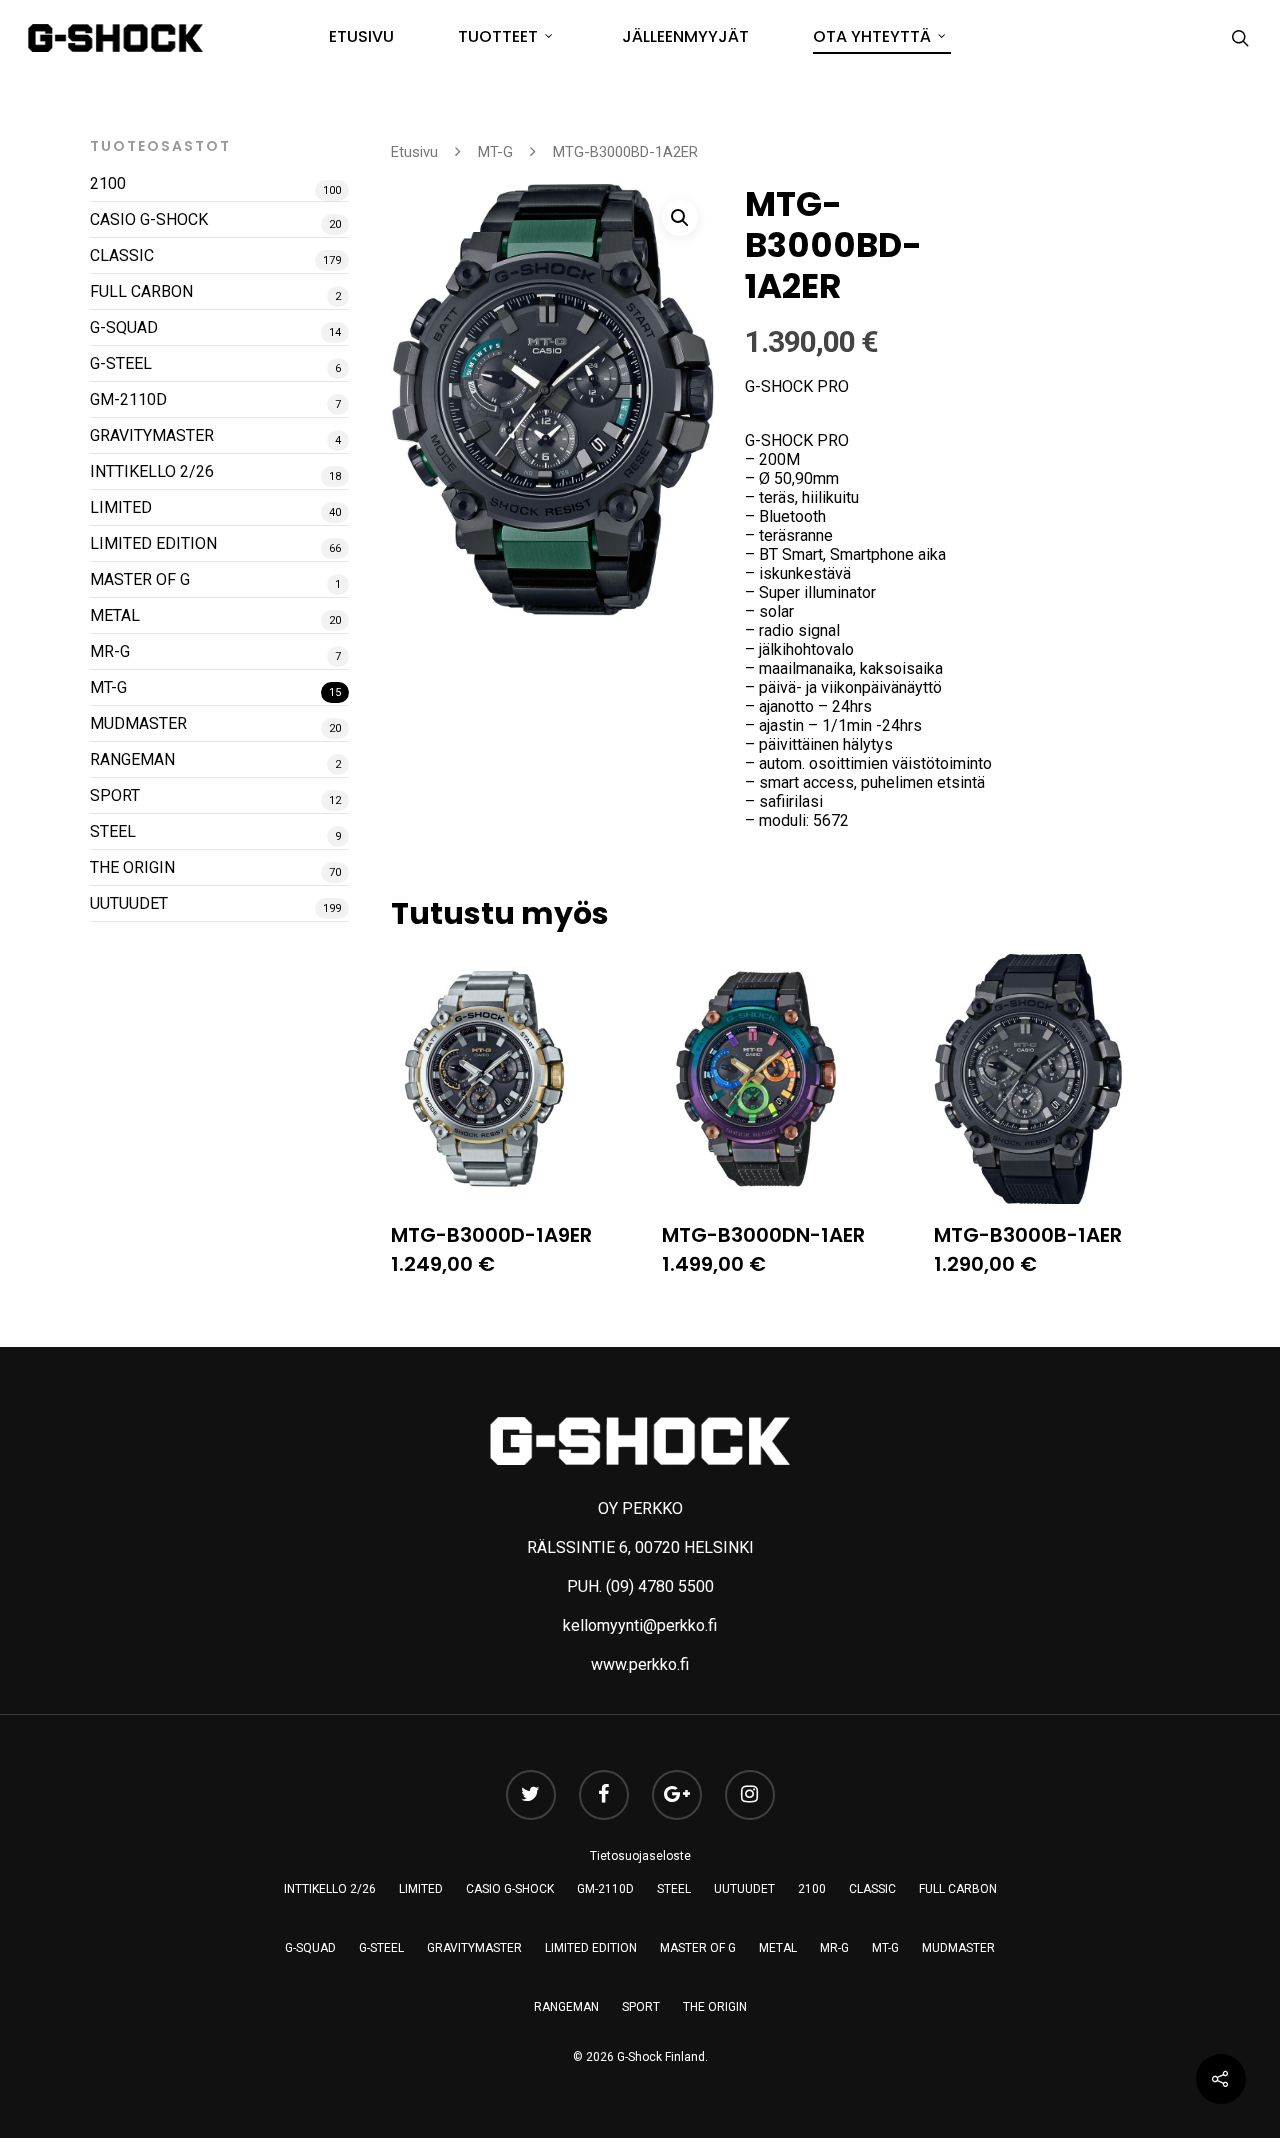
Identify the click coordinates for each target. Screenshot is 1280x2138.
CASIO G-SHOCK (149, 219)
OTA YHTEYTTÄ (872, 36)
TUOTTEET (498, 36)
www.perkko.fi (640, 1664)
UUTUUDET (129, 903)
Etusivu (414, 152)
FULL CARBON (141, 291)
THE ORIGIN (132, 867)
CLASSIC (122, 255)
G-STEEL (121, 363)
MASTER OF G (140, 579)
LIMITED (121, 507)
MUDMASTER (138, 723)
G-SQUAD (124, 327)
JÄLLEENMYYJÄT (685, 36)
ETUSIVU (361, 36)
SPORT (115, 795)
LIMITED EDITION (153, 543)
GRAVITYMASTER (152, 435)
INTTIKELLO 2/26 (152, 471)
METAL (115, 615)
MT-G (108, 687)
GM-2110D (128, 399)
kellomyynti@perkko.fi (640, 1625)
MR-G (110, 651)
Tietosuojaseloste (640, 1856)
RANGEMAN (132, 759)
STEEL (113, 831)
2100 (108, 183)
